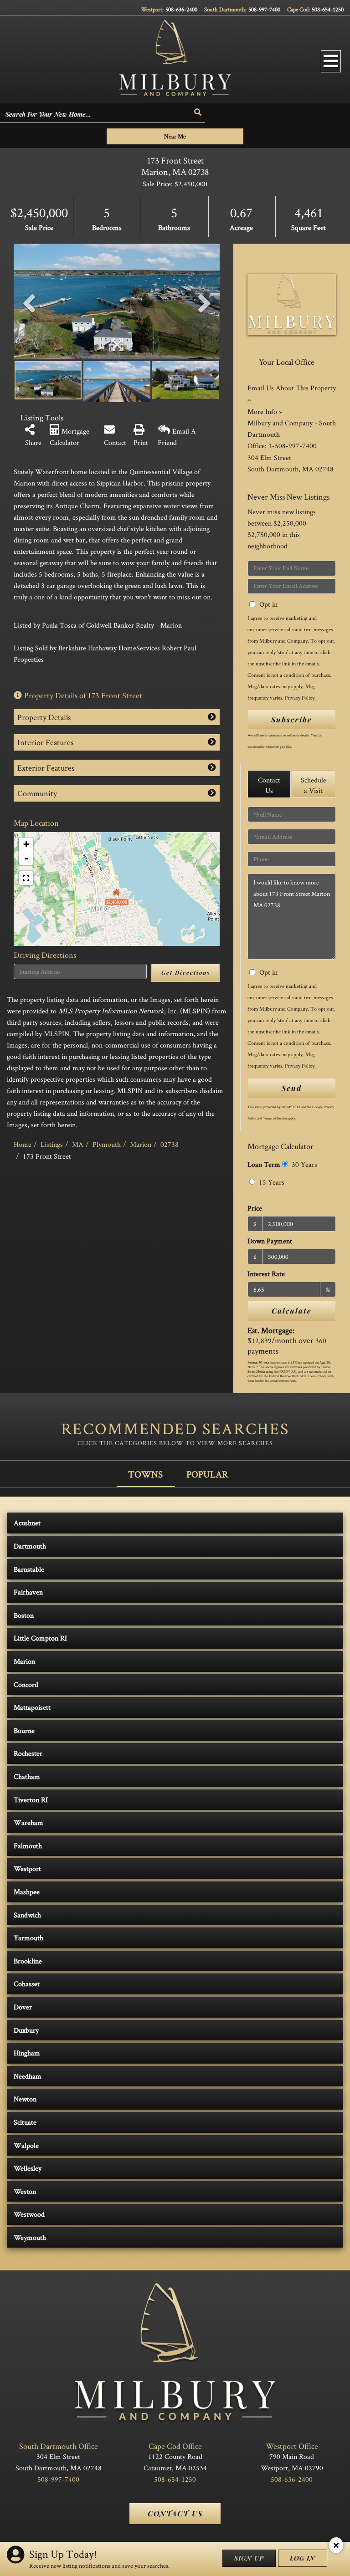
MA (78, 1144)
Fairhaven (28, 1592)
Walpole (26, 2145)
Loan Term (264, 1164)
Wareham (28, 1822)
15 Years (271, 1182)
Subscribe (292, 719)
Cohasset (27, 1984)
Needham (28, 2076)
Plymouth (107, 1144)
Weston (25, 2191)
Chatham (27, 1776)
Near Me (175, 136)
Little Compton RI (40, 1638)
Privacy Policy (300, 698)
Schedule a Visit (314, 785)
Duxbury (26, 2030)
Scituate (25, 2122)
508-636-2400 (181, 9)
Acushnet (27, 1523)
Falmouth (28, 1846)
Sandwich (27, 1915)
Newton (25, 2099)
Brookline (28, 1961)
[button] (198, 112)
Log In (303, 2558)
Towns (145, 1474)
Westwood (29, 2214)
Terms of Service (275, 1118)
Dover (23, 2007)
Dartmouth (30, 1546)
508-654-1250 (328, 9)
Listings (52, 1144)
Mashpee (27, 1892)
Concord (26, 1684)
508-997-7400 (264, 9)
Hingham (27, 2053)
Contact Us (269, 785)
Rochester (28, 1753)
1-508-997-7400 (293, 446)
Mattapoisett (32, 1707)
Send (292, 1088)
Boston (24, 1615)
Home (23, 1144)
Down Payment (270, 1241)
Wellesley (28, 2168)
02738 (170, 1144)
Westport (27, 1868)
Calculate (292, 1311)
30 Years (304, 1164)
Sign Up (249, 2558)
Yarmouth (28, 1938)
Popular (207, 1474)
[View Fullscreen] (26, 878)
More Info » (265, 411)
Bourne (24, 1730)
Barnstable (29, 1569)
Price (255, 1208)
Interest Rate (266, 1274)
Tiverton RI (31, 1800)
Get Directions (186, 972)
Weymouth (30, 2237)
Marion (141, 1144)
